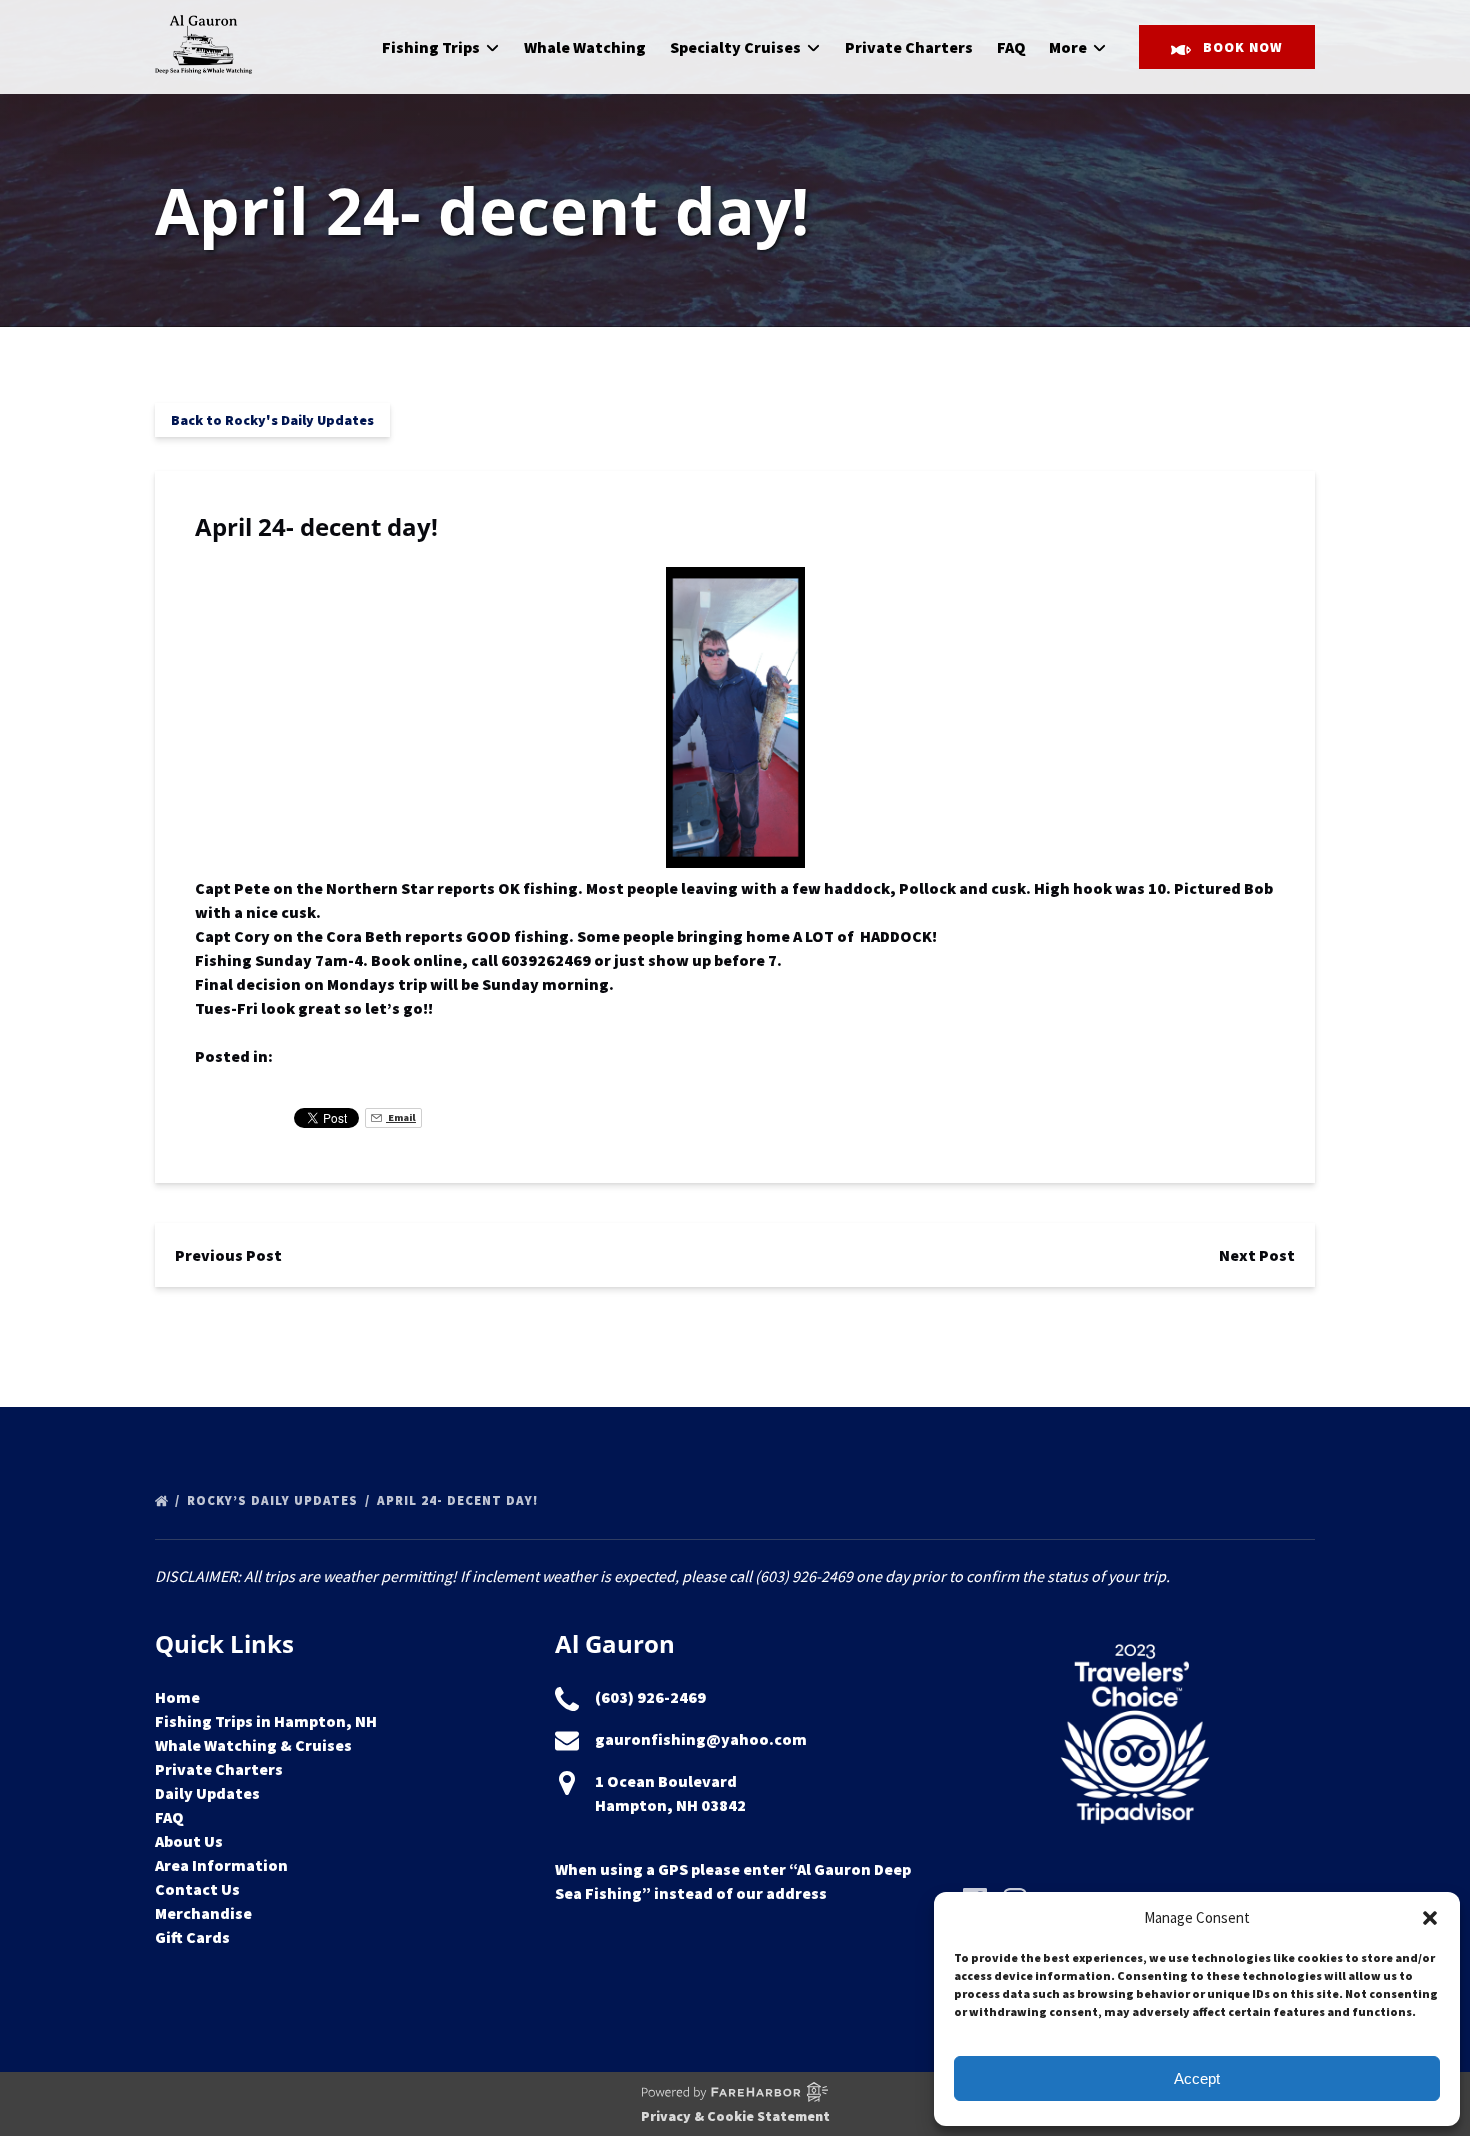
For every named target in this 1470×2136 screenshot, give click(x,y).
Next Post (1257, 1255)
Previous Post (228, 1255)
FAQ (1011, 47)
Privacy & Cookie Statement (735, 2116)
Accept (1197, 2078)
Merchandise (203, 1913)
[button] (1430, 1918)
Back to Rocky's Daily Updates (272, 420)
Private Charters (909, 47)
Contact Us (197, 1889)
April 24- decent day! (460, 1500)
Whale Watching (585, 47)
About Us (189, 1841)
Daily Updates (207, 1793)
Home (177, 1697)
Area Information (221, 1865)
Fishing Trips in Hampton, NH (266, 1721)
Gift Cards (192, 1937)
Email (401, 1117)
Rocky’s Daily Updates (274, 1500)
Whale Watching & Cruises (253, 1745)
